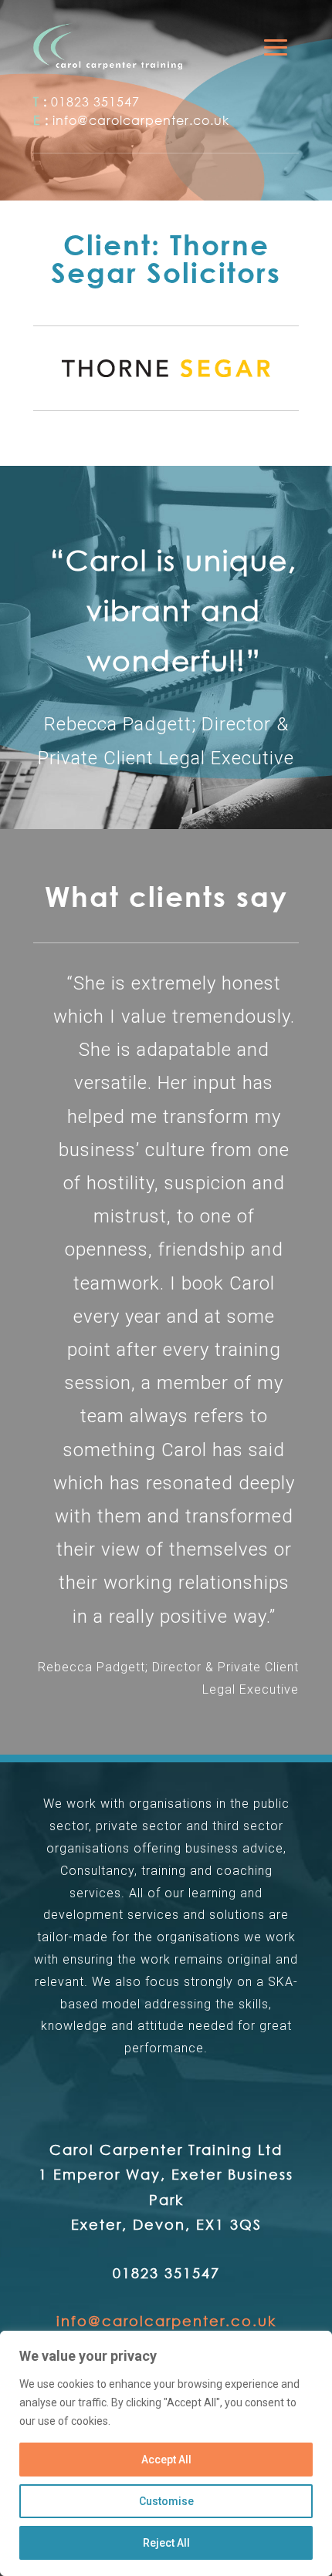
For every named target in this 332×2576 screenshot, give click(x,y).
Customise (166, 2501)
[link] (108, 46)
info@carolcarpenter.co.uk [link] (141, 120)
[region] (166, 2453)
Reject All (166, 2543)
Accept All (166, 2460)
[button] (276, 47)
